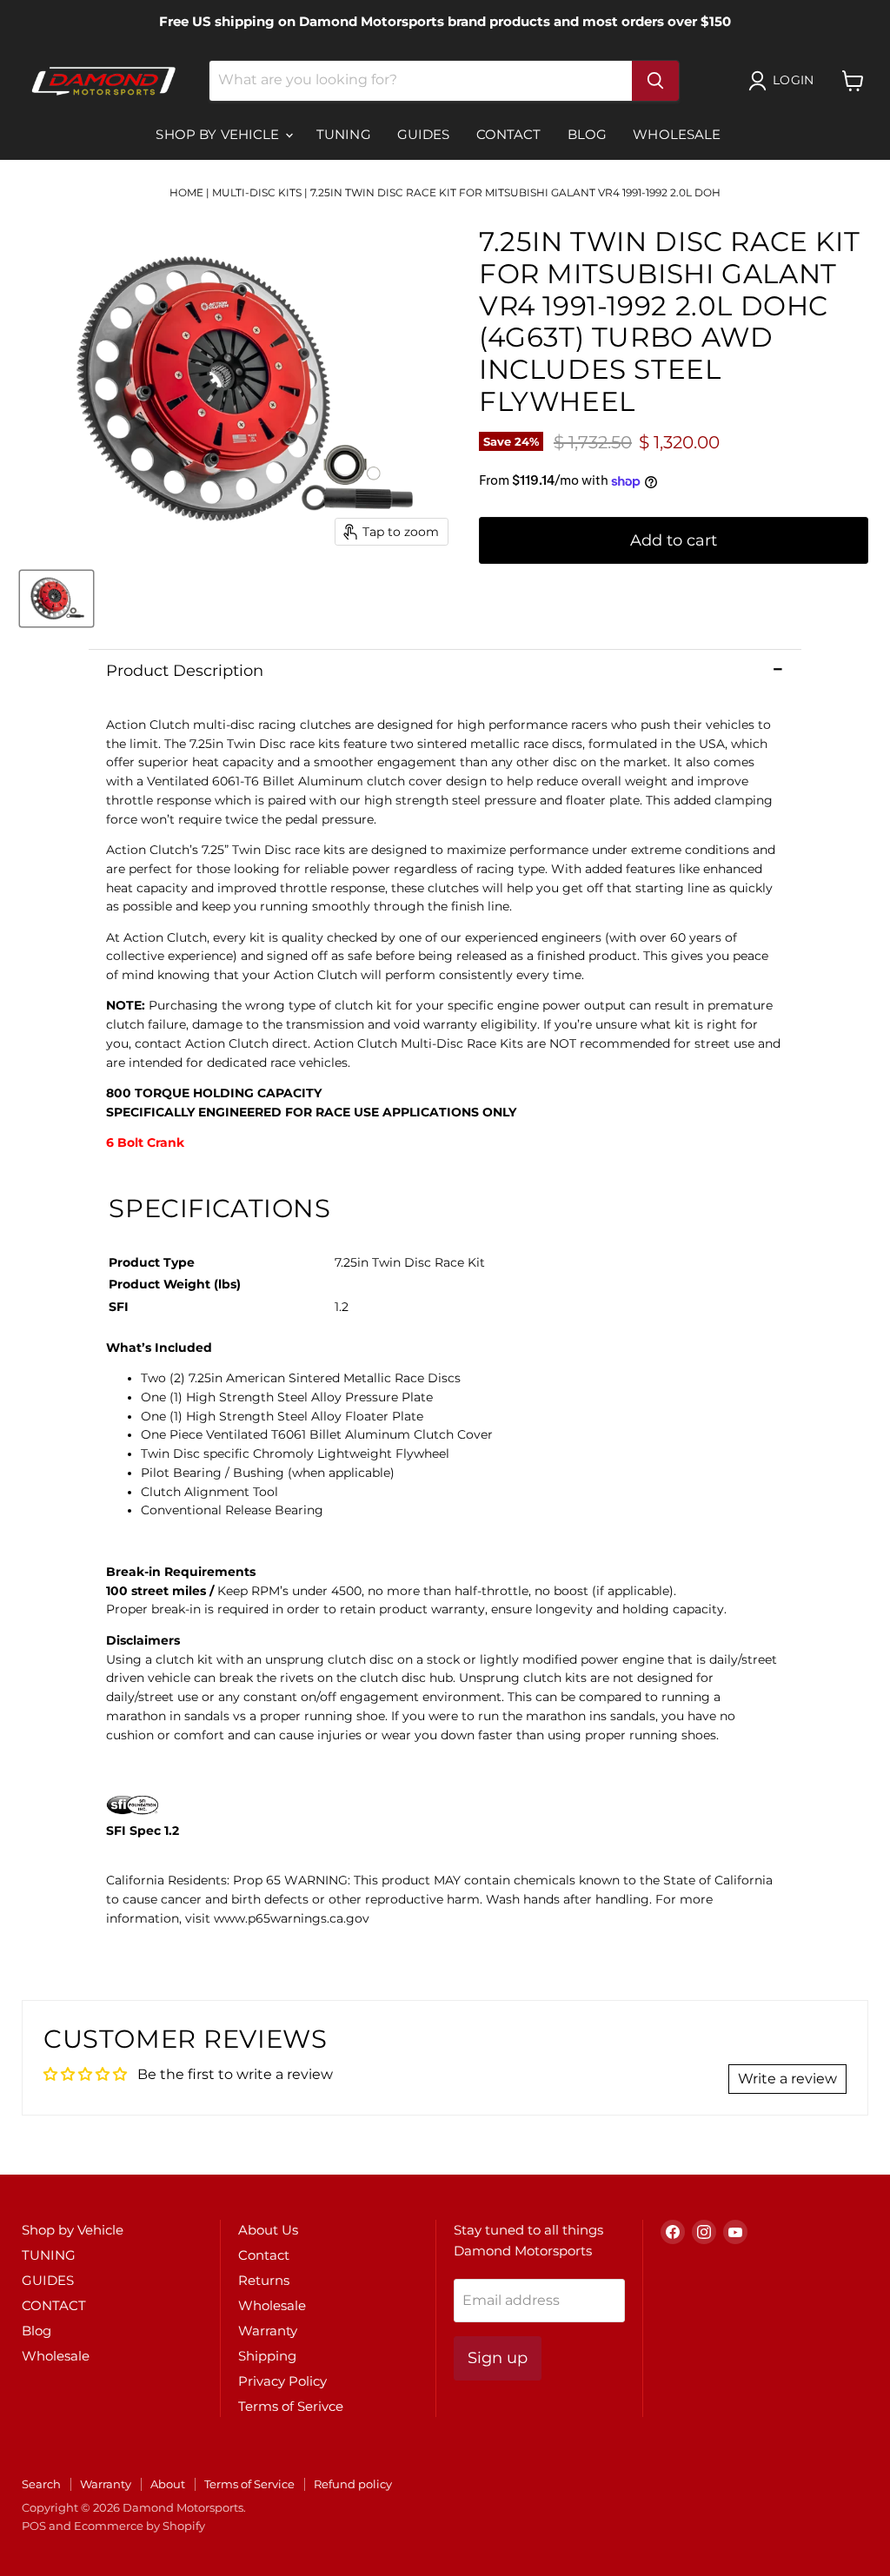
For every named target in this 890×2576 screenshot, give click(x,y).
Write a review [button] (787, 2079)
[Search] (655, 81)
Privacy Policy (282, 2381)
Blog (588, 134)
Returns (264, 2280)
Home (186, 192)
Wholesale (677, 134)
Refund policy (353, 2484)
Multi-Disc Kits (257, 192)
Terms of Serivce (291, 2406)
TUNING (344, 134)
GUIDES (424, 134)
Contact (264, 2255)
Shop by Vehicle (219, 134)
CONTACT (509, 134)
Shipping (267, 2356)
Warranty (268, 2331)
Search (41, 2484)
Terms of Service (249, 2484)
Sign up (498, 2358)
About (168, 2484)
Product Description (185, 671)
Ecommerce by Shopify (139, 2526)
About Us (268, 2230)
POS (34, 2526)
